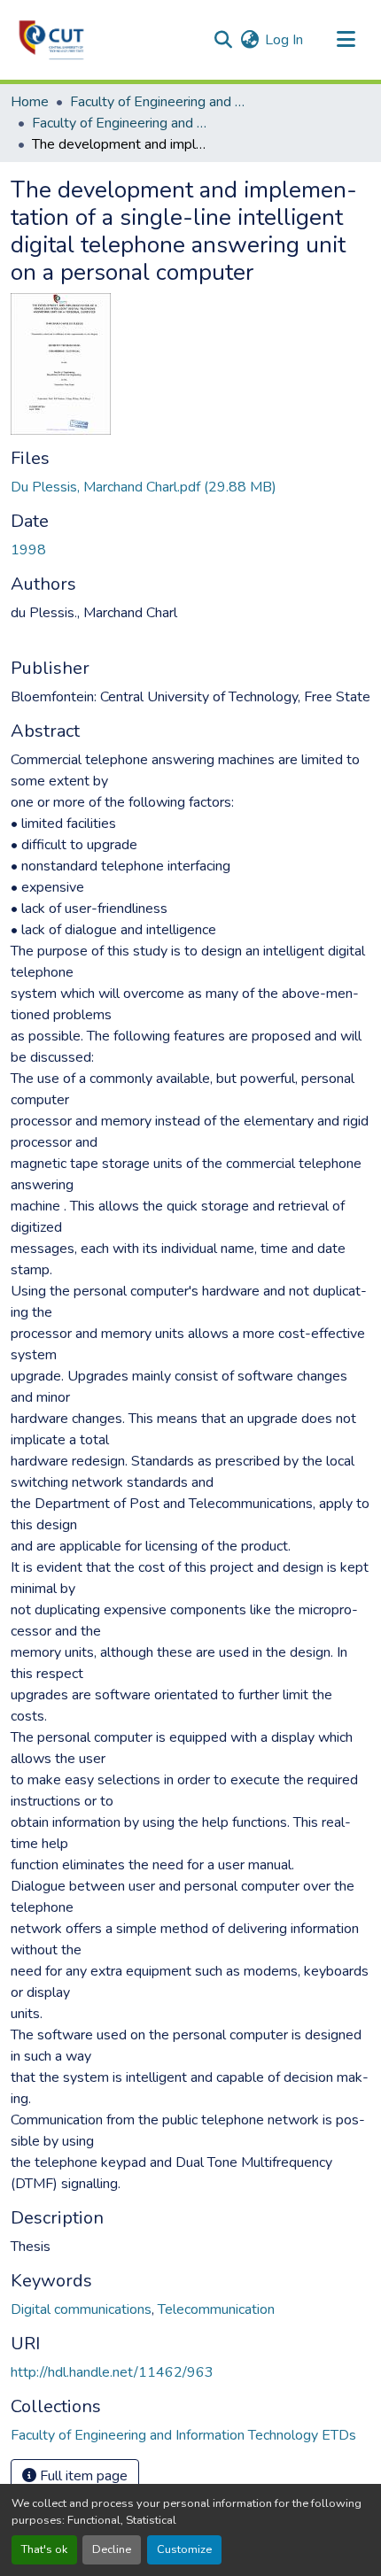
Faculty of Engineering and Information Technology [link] (159, 102)
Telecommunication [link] (216, 2309)
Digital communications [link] (81, 2309)
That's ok (44, 2549)
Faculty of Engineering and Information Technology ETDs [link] (121, 123)
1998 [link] (28, 550)
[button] (51, 40)
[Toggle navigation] (346, 40)
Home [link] (30, 102)
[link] (190, 487)
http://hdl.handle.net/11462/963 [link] (112, 2372)
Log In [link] (284, 40)
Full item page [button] (82, 2476)
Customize (184, 2549)
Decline (112, 2549)
